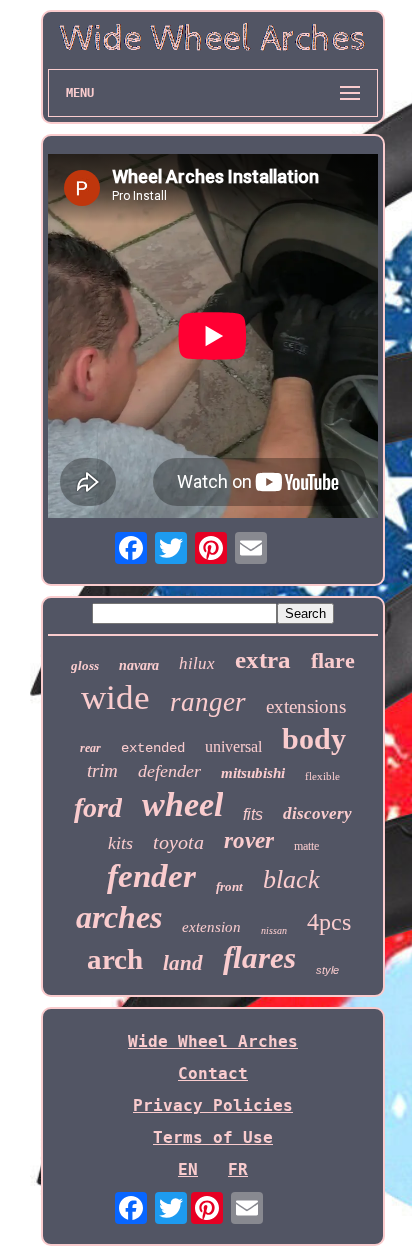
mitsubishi (253, 773)
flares (259, 957)
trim (102, 770)
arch (115, 959)
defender (169, 771)
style (327, 970)
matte (306, 846)
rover (249, 840)
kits (120, 843)
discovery (317, 813)
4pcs (329, 922)
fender (151, 876)
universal (233, 746)
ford (98, 807)
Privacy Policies (213, 1105)
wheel (182, 804)
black (291, 879)
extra (263, 659)
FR (238, 1169)
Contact (213, 1073)
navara (139, 665)
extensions (306, 706)
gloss (85, 665)
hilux (197, 663)
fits (253, 814)
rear (90, 748)
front (229, 886)
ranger (208, 702)
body (314, 738)
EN (188, 1169)
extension (211, 927)
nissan (274, 930)
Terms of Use (213, 1137)
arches (119, 917)
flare (333, 660)
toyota (178, 842)
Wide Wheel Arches (213, 1041)
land (183, 963)
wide (115, 697)
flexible (322, 776)
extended (153, 748)
